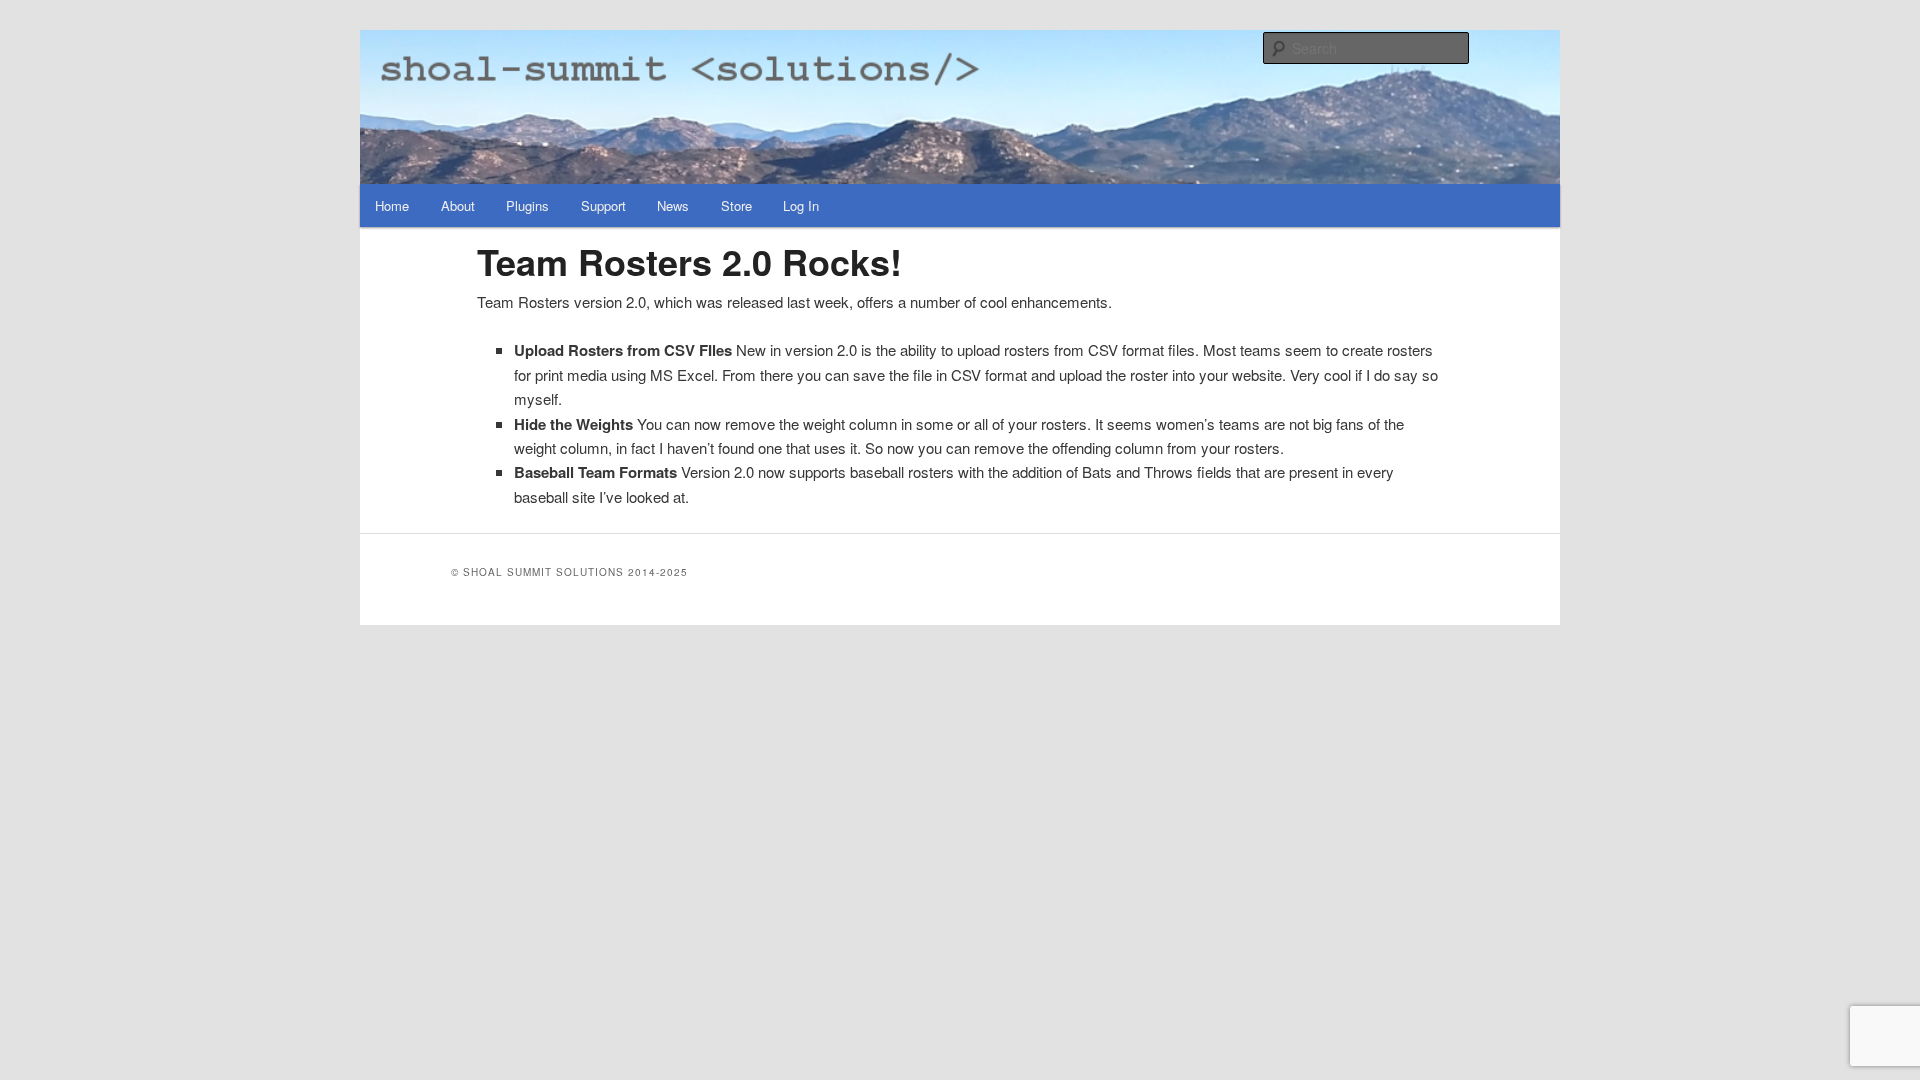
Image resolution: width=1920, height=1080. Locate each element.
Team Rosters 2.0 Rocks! (689, 261)
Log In (801, 205)
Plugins (527, 205)
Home (392, 205)
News (673, 205)
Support (603, 205)
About (458, 205)
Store (736, 205)
